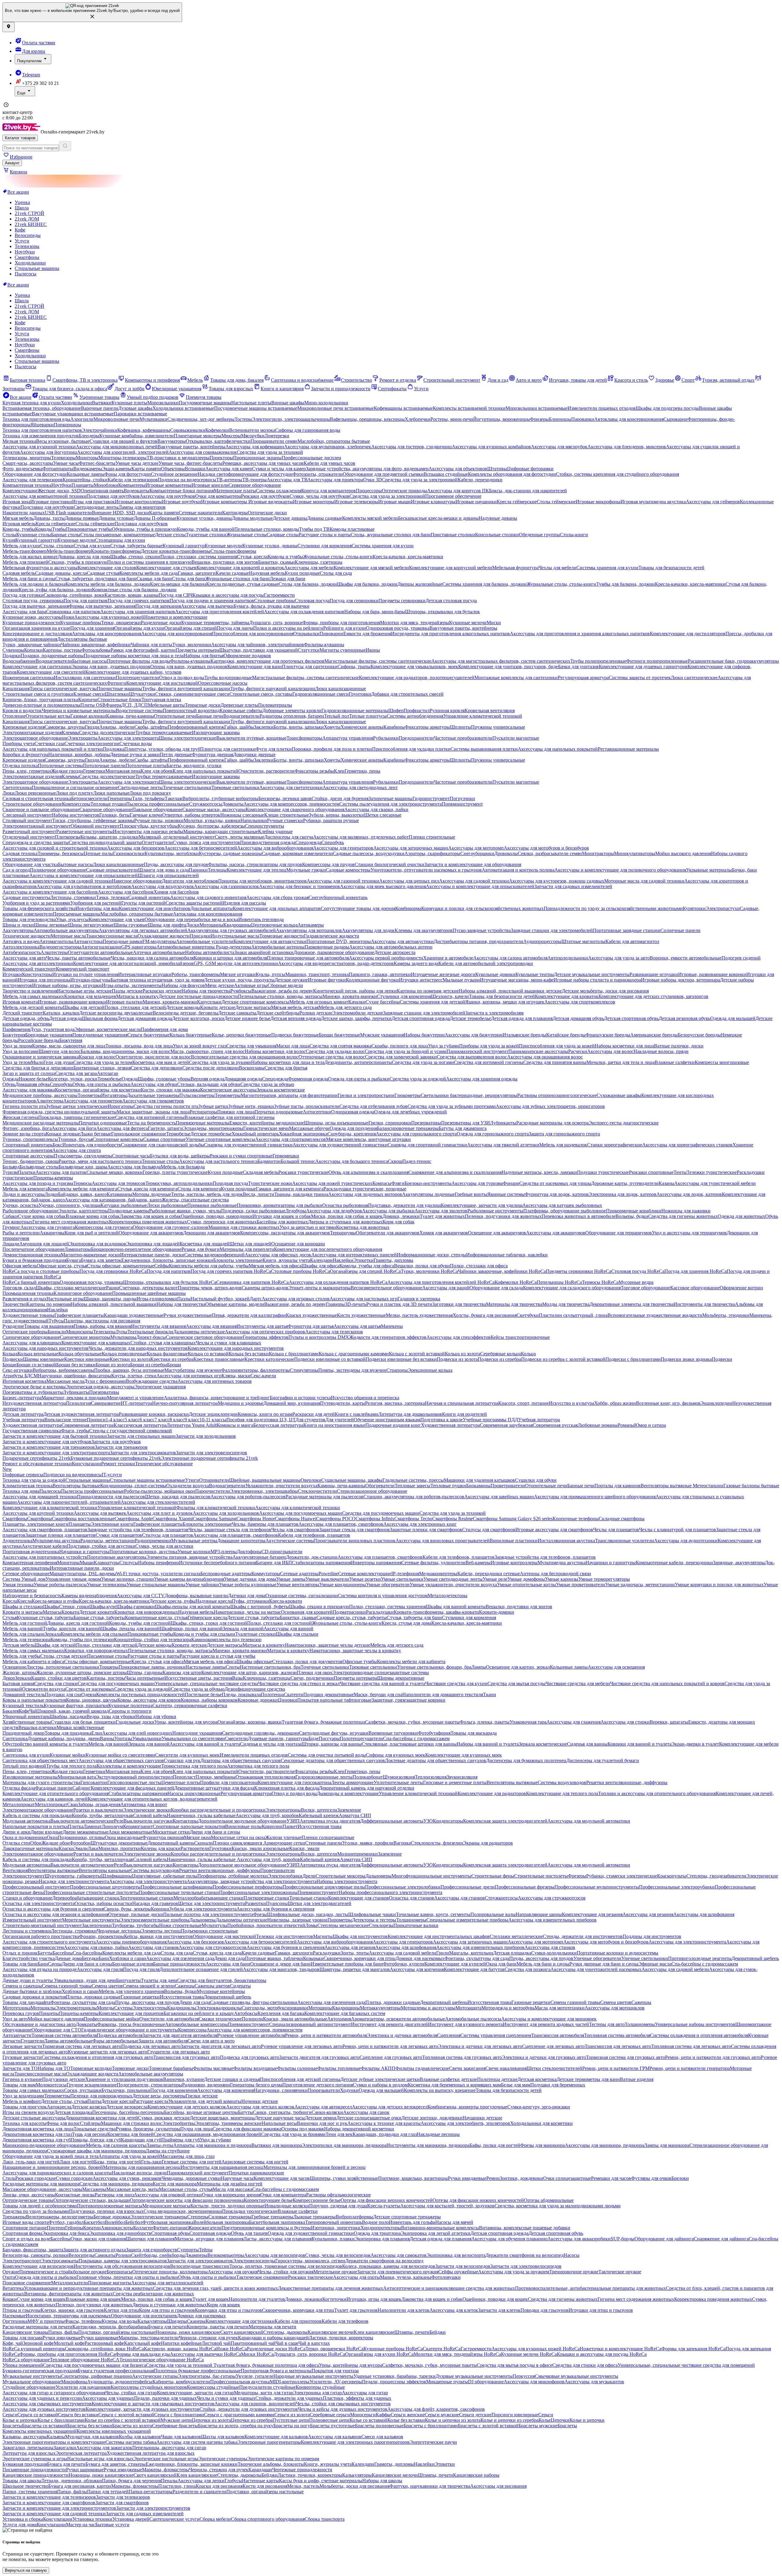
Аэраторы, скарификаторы (432, 853)
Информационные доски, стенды (431, 1255)
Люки (9, 793)
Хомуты (332, 727)
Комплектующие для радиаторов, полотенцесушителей (417, 678)
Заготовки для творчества (459, 1304)
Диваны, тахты (49, 518)
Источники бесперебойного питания (217, 1563)
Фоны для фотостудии (128, 474)
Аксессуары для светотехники (291, 787)
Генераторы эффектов (266, 1337)
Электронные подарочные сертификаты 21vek (209, 1458)
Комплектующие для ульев (117, 919)
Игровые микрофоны (598, 502)
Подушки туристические (603, 1172)
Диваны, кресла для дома (84, 557)
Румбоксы (241, 991)
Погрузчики (462, 798)
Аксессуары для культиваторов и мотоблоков (84, 886)
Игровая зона (16, 502)
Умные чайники (202, 1585)
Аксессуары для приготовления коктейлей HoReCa (441, 1282)
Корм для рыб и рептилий (91, 1233)
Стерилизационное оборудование (372, 1491)
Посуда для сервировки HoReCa (113, 1271)
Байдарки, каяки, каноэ (82, 1194)
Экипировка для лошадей (153, 1244)
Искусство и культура (572, 1403)
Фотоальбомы (96, 650)
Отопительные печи (175, 716)
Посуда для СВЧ (175, 595)
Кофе (20, 230)
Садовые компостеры (348, 870)
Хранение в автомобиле (448, 958)
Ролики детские (316, 1013)
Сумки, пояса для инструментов (206, 842)
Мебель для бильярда (183, 1167)
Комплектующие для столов (107, 568)
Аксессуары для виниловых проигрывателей (443, 1541)
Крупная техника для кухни (32, 403)
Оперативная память (102, 491)
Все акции (18, 192)
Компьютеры (132, 485)
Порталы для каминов (618, 1486)
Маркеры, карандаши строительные (221, 831)
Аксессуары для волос (610, 1051)
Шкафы (51, 1607)
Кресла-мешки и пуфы (55, 1601)
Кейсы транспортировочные (520, 1337)
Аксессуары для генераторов (343, 848)
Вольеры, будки (632, 1216)
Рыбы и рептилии (21, 1233)
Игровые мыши (395, 502)
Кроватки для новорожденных (146, 1612)
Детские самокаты (237, 1013)
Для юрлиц (34, 51)
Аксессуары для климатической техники (298, 1508)
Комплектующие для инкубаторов (155, 908)
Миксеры (231, 436)
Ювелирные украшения (177, 389)
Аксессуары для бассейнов (126, 892)
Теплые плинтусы (368, 716)
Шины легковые (51, 925)
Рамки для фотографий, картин (143, 650)
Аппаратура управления (348, 738)
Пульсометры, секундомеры (83, 1156)
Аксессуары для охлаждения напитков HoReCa (338, 1282)
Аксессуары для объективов (458, 469)
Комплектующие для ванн (255, 667)
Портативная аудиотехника (31, 1552)
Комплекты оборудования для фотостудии (512, 474)
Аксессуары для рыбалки (388, 1211)
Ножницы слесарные (242, 815)
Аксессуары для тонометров (93, 1101)
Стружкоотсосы (206, 804)
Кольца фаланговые (167, 1354)
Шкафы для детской (84, 1007)
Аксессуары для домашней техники (40, 1497)
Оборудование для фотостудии (35, 474)
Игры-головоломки (157, 1299)
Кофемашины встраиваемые (403, 408)
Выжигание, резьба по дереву (282, 991)
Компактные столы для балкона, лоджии (134, 590)
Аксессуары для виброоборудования (275, 848)
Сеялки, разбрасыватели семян (550, 853)
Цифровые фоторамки (530, 469)
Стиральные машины (37, 268)
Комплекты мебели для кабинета (411, 1661)
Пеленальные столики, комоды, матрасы (280, 996)
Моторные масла (68, 936)
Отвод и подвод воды (182, 678)
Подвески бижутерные (295, 1035)
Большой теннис (298, 1161)
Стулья (10, 1618)
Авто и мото (529, 380)
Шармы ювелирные (44, 1359)
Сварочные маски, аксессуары (214, 809)
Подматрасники (349, 1612)
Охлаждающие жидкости (164, 936)
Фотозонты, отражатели (318, 474)
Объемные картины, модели (235, 1304)
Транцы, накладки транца (301, 1194)
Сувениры (13, 650)
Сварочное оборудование (106, 809)
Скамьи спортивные (164, 1139)
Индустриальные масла (235, 936)
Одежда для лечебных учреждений (411, 1112)
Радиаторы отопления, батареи (292, 716)
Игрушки (12, 974)
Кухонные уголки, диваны (204, 518)
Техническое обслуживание (98, 1466)
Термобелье (110, 1079)
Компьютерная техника (27, 485)
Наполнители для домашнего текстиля (443, 1694)
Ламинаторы (78, 1249)
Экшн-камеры (117, 469)
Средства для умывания (251, 1046)
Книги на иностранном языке (334, 1425)
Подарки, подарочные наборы (52, 656)
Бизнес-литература (22, 1398)
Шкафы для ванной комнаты (456, 1607)
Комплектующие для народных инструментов (236, 1348)
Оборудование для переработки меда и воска (191, 919)
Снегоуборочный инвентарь (338, 897)
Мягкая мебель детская (295, 1007)
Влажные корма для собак (93, 1216)
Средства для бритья (286, 1068)
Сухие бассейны (383, 1002)
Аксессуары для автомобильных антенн (391, 947)
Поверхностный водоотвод (191, 710)
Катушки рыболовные (124, 1205)
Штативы (497, 469)
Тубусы (56, 1321)
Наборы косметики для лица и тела (288, 1062)
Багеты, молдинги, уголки (194, 765)
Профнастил (417, 710)
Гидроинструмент (431, 798)
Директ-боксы (151, 1337)
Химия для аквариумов (444, 1233)
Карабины (394, 727)
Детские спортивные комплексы (255, 1002)
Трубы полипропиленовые (598, 661)
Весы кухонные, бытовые (63, 441)
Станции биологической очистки (389, 864)
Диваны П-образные (155, 518)
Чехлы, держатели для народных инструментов (138, 1348)
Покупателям (29, 61)
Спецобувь (333, 842)
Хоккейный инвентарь (255, 1134)
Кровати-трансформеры (116, 551)
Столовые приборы (274, 601)
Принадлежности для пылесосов (111, 1497)
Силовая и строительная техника (37, 798)
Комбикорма (408, 908)
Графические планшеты (79, 1315)
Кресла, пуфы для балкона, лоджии (55, 590)
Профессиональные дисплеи (311, 458)
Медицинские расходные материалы (41, 1123)
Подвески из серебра (499, 1359)
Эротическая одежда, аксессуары (100, 1387)
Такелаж (174, 798)
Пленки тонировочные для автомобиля (308, 958)
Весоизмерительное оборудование (386, 1288)
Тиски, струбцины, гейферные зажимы (93, 820)
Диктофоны (249, 1552)
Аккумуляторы (18, 930)
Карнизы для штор (182, 1672)
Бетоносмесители (89, 798)
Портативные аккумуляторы (117, 1557)
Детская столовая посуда (451, 601)
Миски (494, 623)
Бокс (57, 1145)
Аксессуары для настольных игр (364, 1299)
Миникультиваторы (635, 853)
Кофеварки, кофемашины (144, 430)
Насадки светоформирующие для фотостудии (245, 474)
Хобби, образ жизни (615, 1403)
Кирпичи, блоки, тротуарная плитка (40, 700)
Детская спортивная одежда (421, 1018)
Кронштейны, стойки (85, 480)
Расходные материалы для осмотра (552, 1123)
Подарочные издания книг (393, 1425)
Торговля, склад (19, 1288)
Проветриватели (508, 1486)
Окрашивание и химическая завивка (41, 1057)
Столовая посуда (312, 601)
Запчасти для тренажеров (121, 1447)
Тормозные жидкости (282, 936)
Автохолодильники (568, 958)
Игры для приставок (93, 502)
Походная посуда (230, 1183)
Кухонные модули (76, 540)
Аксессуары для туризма (477, 1183)
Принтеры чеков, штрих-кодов (210, 1288)
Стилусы (129, 1563)
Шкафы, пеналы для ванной (130, 1629)
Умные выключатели (327, 1579)
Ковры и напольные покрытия (34, 1700)
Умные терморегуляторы (604, 1579)
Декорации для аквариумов (212, 1233)
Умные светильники (402, 1579)
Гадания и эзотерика (419, 1299)
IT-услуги (112, 1475)
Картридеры (235, 513)
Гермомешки (286, 1156)
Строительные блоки (119, 700)
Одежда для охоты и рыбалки (359, 1079)
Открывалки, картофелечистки (218, 441)
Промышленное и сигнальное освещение (75, 787)
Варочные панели (100, 408)
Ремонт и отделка (398, 380)
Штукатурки (142, 694)
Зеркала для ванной (243, 1629)
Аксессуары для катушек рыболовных (562, 1205)
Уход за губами (444, 1046)
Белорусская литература (278, 1425)
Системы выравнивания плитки (484, 749)
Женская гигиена (20, 1117)
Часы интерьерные (145, 1678)
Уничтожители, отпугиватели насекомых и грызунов (426, 870)
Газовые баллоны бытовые (751, 1486)
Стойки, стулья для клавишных (163, 1343)
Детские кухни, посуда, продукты (239, 980)
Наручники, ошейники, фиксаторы (75, 1376)
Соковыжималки (188, 430)
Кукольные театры (535, 974)
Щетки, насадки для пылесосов (178, 1497)
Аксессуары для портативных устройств (45, 1557)
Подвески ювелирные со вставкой (330, 1359)
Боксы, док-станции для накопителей (528, 491)
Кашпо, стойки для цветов (59, 1678)
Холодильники (30, 263)
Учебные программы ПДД (490, 1420)
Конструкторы (37, 974)
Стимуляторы (304, 1370)
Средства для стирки (56, 1683)
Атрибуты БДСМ (20, 1376)
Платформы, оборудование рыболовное (565, 1211)
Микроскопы (80, 1332)
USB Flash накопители (68, 513)
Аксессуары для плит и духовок (159, 1513)
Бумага (74, 1260)
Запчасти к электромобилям (494, 1013)
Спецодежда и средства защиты (36, 842)
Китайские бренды (566, 1035)
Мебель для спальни (24, 1634)
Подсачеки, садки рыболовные (253, 1211)
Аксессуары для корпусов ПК (458, 491)
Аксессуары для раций (446, 1288)
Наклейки (343, 1260)
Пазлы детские (127, 991)
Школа (22, 208)
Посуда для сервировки (354, 601)
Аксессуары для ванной (289, 1629)
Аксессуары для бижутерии (474, 1035)
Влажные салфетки (675, 1062)
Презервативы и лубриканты (33, 1392)
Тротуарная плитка (161, 700)
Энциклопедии (716, 1403)
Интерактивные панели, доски (152, 1255)
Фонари (511, 1183)
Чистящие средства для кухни (456, 1683)
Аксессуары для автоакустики (402, 941)
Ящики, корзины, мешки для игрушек (505, 1002)
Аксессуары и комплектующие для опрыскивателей (84, 875)
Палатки (27, 1172)
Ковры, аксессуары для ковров (149, 1700)
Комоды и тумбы (285, 557)
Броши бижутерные (340, 1035)
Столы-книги (574, 535)
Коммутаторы (266, 1574)
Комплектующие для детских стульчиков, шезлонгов (653, 996)
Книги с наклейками (356, 1414)
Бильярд (11, 1167)
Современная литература (88, 1425)
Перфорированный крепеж (196, 727)
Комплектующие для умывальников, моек (414, 667)
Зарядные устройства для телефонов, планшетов (138, 1530)
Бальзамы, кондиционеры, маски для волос (126, 1051)
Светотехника (17, 787)
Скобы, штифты (151, 727)
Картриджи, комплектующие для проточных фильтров (267, 661)
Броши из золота (113, 1365)
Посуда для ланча (235, 628)
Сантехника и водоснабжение (302, 380)
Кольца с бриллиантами (294, 1354)
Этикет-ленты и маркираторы (320, 1288)
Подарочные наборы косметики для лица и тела (134, 656)
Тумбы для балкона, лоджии (626, 584)
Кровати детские (218, 1007)
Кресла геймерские (517, 502)
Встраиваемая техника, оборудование (42, 408)
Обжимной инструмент (95, 826)
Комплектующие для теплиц (256, 870)
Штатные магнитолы (583, 941)
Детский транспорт (23, 1013)
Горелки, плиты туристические (175, 1172)
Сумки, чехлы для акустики (164, 1546)
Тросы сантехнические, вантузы (63, 689)
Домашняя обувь (33, 1084)
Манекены (392, 1326)
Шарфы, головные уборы (164, 1079)
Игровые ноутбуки (181, 502)
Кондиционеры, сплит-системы (133, 1486)
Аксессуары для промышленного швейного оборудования (595, 1497)
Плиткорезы (68, 837)
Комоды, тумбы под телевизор (82, 1640)
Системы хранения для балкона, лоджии (484, 584)
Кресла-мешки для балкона (178, 584)
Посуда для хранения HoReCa (696, 1271)
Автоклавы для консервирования (629, 419)
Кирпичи (88, 700)
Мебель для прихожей (25, 562)
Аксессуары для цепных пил (409, 881)
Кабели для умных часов (329, 463)
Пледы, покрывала (241, 1694)
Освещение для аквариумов (497, 1233)
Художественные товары (28, 1315)
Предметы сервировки (402, 601)
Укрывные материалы (709, 870)
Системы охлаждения (279, 491)
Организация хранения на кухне (36, 628)
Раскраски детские (162, 991)
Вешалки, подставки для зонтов (225, 562)
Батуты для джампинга (463, 1128)
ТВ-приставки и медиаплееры (178, 458)
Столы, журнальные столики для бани (391, 535)
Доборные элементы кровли (292, 710)
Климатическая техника (27, 1486)
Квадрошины (237, 925)
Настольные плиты (251, 403)
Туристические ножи (270, 1183)
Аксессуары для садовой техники (474, 881)
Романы (626, 1425)
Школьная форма (100, 1018)
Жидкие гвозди (67, 771)
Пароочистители (213, 1491)
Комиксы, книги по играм (265, 1414)
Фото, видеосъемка (22, 469)
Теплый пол (337, 716)
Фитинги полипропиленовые (657, 661)
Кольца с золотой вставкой (417, 1354)
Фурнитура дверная (212, 754)
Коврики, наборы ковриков (209, 1700)
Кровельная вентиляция (490, 710)
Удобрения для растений (96, 903)
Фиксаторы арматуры (427, 727)
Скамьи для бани (154, 579)
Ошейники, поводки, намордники (217, 1216)
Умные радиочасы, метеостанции (640, 1585)
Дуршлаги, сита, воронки (276, 623)
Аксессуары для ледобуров (334, 1211)
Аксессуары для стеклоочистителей (158, 1502)
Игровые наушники (476, 502)
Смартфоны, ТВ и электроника (85, 380)
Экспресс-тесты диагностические (624, 1123)
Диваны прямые (82, 518)
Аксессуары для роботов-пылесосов (248, 1497)
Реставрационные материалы (628, 749)
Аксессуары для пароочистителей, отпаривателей (69, 1502)
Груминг (11, 1227)
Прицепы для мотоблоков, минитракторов (262, 881)
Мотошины (211, 925)
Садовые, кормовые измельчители (297, 853)
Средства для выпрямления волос (472, 1057)
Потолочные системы (60, 765)
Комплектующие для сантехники (37, 667)
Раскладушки (380, 1612)
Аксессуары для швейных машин (499, 1497)
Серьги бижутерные (148, 1035)
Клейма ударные (275, 831)
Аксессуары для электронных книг (420, 1524)
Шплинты (460, 727)
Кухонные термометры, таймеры (215, 623)
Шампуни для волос (60, 1051)
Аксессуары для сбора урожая (277, 897)
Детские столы (170, 535)
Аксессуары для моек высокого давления (383, 886)
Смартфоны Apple (133, 1519)
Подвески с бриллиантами (633, 1359)
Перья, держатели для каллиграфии (249, 1315)
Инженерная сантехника (28, 678)
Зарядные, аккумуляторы (739, 1563)
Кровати (70, 1612)
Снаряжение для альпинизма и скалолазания (455, 1172)
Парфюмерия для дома (164, 1029)
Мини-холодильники (326, 403)
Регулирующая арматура (583, 678)
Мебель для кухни (21, 546)
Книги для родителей (464, 1414)
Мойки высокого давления (683, 853)
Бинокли (57, 1332)
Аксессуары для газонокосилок (227, 886)
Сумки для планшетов (119, 1535)
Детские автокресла (395, 952)
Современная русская (555, 1425)
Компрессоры (76, 804)
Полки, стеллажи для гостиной (280, 1623)
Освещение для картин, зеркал (518, 1667)
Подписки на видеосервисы (187, 480)
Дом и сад (498, 380)
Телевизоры (27, 246)
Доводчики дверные (254, 754)
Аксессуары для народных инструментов (46, 1348)
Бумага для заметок (101, 1260)
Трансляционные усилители (625, 1541)
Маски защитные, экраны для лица (153, 1112)
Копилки (33, 650)
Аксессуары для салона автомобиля (510, 958)
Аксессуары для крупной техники (38, 1513)
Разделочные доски (161, 623)
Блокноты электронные (238, 1260)
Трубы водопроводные (228, 678)
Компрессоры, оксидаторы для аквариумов (285, 1233)
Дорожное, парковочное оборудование (334, 952)
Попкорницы (68, 425)
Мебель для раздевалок (563, 1145)
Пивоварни (331, 634)
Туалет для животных (442, 1216)
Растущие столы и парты (325, 535)
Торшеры (109, 1667)
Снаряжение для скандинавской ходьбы (163, 1145)
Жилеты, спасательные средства (195, 1200)
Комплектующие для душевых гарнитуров (643, 667)
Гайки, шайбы (239, 727)
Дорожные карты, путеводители (625, 1183)
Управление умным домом (73, 1579)
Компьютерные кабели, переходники (674, 1563)
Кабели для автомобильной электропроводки (486, 963)
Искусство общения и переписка (365, 1398)
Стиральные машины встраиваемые (148, 1480)
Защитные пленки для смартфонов (426, 1530)
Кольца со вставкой (208, 1354)
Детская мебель (18, 1645)
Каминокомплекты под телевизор (226, 1640)
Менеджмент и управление (135, 1398)
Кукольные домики (495, 974)
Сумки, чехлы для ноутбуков (320, 496)
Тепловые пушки (108, 804)
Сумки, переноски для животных (222, 1222)
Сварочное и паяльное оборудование (41, 809)
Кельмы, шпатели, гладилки (110, 837)
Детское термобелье (470, 1018)
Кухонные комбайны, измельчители (137, 436)
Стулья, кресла (252, 557)
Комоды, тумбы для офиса (367, 1266)
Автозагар (108, 1073)
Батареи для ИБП (274, 1563)
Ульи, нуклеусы (72, 919)
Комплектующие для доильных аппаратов (277, 908)
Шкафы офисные (254, 1661)
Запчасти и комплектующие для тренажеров (49, 1447)
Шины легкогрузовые (91, 925)
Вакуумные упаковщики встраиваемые (73, 414)
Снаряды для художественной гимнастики (248, 1145)
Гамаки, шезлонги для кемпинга (290, 1189)
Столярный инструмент (27, 820)
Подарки (12, 656)
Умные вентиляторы (298, 1585)
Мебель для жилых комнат (30, 557)
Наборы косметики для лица (624, 1046)
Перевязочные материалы (203, 1123)
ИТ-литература (136, 1403)
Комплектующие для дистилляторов (688, 634)
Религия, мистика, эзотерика (395, 1403)
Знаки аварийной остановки (264, 952)
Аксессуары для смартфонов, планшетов (45, 1530)
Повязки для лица (236, 1112)
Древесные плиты (239, 705)
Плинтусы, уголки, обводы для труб (162, 749)
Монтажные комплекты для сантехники (516, 678)
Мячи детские (219, 985)
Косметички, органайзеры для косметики (98, 1090)
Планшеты (83, 485)
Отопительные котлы (48, 716)
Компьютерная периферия (30, 1563)
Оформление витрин (741, 1288)
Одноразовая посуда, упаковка (398, 628)
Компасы (382, 1183)
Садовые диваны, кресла (61, 573)
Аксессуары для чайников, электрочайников (258, 645)
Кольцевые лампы (86, 474)
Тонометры (89, 1095)
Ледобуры (296, 1211)
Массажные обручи (309, 1128)
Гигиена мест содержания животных (71, 1222)
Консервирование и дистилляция (37, 634)
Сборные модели (285, 985)
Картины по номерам (49, 1304)
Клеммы (70, 732)
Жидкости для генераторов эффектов (388, 1337)
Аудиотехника (17, 1541)
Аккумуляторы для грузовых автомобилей (232, 930)
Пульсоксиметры (197, 1095)
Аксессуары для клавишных (32, 1343)
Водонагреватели (54, 661)
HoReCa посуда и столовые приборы (41, 1271)
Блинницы (560, 419)
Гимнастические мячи (266, 1128)
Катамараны (119, 1194)
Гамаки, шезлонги (197, 573)
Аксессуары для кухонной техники (39, 447)
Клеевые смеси (89, 694)
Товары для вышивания (49, 1326)
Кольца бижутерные (191, 1035)
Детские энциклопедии (213, 1414)
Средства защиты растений (194, 903)
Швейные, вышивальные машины (265, 1480)
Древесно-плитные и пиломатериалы (41, 705)
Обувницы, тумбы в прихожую (144, 529)
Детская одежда (66, 1018)
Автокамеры (311, 925)
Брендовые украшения (49, 1035)
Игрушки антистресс (421, 980)
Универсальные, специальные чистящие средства (206, 1683)
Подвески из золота (457, 1359)
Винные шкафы (288, 403)
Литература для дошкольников (410, 1414)
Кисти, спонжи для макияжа (170, 1090)
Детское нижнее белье (247, 1018)
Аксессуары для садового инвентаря (208, 897)
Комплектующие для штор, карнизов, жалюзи (249, 1672)
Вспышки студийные (446, 474)
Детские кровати (97, 1612)
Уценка (22, 202)
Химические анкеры (362, 727)
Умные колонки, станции (128, 1579)
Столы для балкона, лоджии (308, 584)
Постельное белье (203, 1694)
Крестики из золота (130, 1359)
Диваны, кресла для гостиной (78, 1623)
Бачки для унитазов (578, 667)
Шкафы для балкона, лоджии (367, 584)
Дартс (256, 1299)
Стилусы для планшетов (168, 1535)
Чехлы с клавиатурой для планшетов (678, 1530)
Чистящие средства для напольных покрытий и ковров (667, 1683)
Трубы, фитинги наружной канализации (273, 689)
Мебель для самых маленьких (33, 996)
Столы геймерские (556, 502)
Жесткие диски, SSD (59, 491)
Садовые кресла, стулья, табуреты (352, 1618)
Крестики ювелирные (87, 1359)
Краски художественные (311, 1315)
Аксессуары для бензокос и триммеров (300, 886)
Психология (79, 1403)
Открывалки (306, 634)
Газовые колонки (88, 716)
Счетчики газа (49, 743)
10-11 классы (213, 1420)
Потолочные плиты (146, 765)
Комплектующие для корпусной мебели (451, 568)
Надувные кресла (214, 1601)
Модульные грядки (306, 870)
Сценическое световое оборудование (204, 1337)
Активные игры (251, 985)
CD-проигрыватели (282, 1552)
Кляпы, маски (236, 1376)
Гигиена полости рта (24, 1106)
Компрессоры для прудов (328, 864)
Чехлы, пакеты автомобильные (79, 958)
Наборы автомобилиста (210, 952)
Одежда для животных (742, 1216)
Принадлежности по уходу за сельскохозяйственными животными (613, 908)
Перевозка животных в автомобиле (579, 1216)
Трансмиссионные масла (112, 936)
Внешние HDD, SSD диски (121, 513)
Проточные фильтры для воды (139, 661)
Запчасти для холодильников (206, 1436)
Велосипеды (28, 235)
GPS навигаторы (139, 947)
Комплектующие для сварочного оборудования (295, 809)
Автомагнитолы (56, 941)
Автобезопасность (22, 952)
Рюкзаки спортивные (651, 1172)
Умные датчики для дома (250, 1579)
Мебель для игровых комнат (319, 1002)
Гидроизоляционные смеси (321, 694)
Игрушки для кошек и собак (282, 1216)
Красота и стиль (631, 380)
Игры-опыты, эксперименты (132, 985)
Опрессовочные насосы (223, 683)
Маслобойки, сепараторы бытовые (334, 441)
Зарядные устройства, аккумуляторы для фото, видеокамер (367, 469)
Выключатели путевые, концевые (251, 738)
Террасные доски (203, 705)
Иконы (373, 650)
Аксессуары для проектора (335, 480)
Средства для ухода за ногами (423, 1062)
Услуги (22, 241)
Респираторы (203, 1112)
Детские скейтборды (278, 1013)
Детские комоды (183, 1007)
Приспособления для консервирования (253, 634)
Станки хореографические (615, 1145)
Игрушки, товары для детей (578, 380)
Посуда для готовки (23, 595)
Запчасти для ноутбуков (116, 1442)
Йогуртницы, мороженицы (502, 419)
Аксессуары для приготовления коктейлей (219, 612)
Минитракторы (598, 853)
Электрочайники (100, 430)
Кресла (10, 1601)
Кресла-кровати (286, 1601)
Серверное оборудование (255, 485)
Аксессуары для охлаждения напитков (304, 612)
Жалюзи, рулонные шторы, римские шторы (81, 1672)
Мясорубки (253, 436)
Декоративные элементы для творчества (632, 1304)
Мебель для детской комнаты (33, 1007)
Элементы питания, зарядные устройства (189, 1557)
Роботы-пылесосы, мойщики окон (160, 1491)
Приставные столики (453, 535)
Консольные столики (497, 535)
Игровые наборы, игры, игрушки (67, 985)
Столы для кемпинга (199, 1189)
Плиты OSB (93, 705)
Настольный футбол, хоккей (220, 1299)
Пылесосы (26, 274)
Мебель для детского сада (345, 1007)
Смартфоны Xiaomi (173, 1519)
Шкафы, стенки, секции (135, 557)
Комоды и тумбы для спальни (204, 1634)
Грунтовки (360, 694)
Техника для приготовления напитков (42, 430)
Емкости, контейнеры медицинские (267, 1123)
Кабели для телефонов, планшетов (314, 1535)
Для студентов (310, 1420)
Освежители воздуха (44, 1689)
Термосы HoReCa (600, 1282)
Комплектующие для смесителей (51, 672)
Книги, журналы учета (286, 1260)
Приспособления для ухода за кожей (557, 1046)
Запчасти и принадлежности (341, 389)
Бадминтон (269, 1161)
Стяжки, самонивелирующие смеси (192, 694)
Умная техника (18, 1585)
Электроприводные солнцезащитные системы (381, 1672)
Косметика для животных (363, 1227)
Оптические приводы (404, 491)
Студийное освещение (174, 474)
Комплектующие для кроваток (567, 996)
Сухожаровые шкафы (619, 1095)
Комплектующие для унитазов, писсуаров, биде (508, 667)
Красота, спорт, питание (524, 1403)
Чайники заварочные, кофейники (96, 645)
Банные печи (210, 716)
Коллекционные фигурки (372, 980)
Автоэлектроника (21, 947)
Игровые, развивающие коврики (712, 974)
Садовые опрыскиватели (112, 870)
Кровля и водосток (22, 710)
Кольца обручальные (80, 1354)
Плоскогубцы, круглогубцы (149, 826)
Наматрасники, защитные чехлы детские (328, 1645)
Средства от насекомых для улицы (555, 1183)
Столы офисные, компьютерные (121, 1266)
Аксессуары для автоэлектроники (38, 963)
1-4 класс (115, 1420)
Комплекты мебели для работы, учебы (209, 1266)
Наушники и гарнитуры (84, 1552)
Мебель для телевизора (26, 1640)
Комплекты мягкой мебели (370, 518)
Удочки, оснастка (20, 1205)
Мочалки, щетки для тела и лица (621, 1062)
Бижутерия (14, 1035)
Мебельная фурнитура (515, 568)
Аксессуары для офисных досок (278, 1255)
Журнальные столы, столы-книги (338, 557)
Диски (193, 925)
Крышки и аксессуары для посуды (228, 595)
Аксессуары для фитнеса (122, 1128)
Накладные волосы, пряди (661, 1051)
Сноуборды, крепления (352, 1134)
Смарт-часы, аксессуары (28, 463)
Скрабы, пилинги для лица (400, 1046)
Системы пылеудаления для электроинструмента (391, 804)
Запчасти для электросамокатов (143, 1453)
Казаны (666, 1183)
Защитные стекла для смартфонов (354, 1530)
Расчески (578, 1051)
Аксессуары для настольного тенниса (218, 1161)
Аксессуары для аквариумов (556, 1233)
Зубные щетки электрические (77, 1106)
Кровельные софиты (241, 710)
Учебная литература (23, 1420)
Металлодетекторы (448, 1596)
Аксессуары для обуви (154, 1084)
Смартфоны (27, 257)
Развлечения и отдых (24, 1299)
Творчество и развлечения (30, 991)
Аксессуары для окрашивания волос (545, 1057)
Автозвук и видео (21, 941)
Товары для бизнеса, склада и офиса (70, 389)
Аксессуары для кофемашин (255, 447)
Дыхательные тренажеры (153, 1095)
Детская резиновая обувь (684, 1018)
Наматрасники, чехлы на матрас (247, 1612)
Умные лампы (291, 1579)
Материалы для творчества (514, 1304)
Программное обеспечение (453, 496)
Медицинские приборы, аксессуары (40, 1095)
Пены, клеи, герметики (27, 771)
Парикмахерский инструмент (477, 1051)
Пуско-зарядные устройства (482, 930)
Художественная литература (32, 1425)
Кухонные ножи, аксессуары (32, 617)
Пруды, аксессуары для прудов (176, 864)
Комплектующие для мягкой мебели (371, 568)
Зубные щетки (213, 1106)
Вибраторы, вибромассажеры (63, 1370)
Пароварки (583, 419)
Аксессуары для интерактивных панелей (354, 1255)
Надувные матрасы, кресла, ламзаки (539, 1172)
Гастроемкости (279, 595)
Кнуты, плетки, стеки (134, 1376)
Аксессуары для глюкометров (153, 1101)
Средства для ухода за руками (220, 1062)
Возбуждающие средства (152, 1381)
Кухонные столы (34, 535)
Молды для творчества (566, 1304)
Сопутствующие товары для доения (358, 908)
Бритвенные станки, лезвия (102, 1068)
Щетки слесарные (383, 815)
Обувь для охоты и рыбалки (101, 1084)
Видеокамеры (88, 469)
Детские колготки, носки (198, 1018)
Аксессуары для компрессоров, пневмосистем (291, 804)
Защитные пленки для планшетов (60, 1535)
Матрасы (52, 1612)
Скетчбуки (528, 1315)
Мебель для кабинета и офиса (33, 1661)
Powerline (328, 1574)
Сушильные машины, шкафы (352, 1480)
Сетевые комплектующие (365, 1574)
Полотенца (272, 1694)
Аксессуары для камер (229, 469)
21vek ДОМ (27, 219)
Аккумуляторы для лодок (368, 930)
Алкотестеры (54, 952)
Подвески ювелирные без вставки (401, 1359)
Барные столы (66, 535)
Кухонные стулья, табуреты (45, 1618)
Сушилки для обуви (536, 1480)
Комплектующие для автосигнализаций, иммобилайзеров (133, 963)
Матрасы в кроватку (137, 996)
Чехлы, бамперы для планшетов (265, 1524)
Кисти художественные (361, 1315)
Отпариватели (214, 1480)
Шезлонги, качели (450, 996)
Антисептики (317, 1112)
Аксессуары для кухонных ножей (109, 617)
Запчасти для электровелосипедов (212, 1453)
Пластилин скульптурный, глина (573, 1315)
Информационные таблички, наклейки (507, 1255)
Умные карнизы (562, 1579)
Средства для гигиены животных (683, 1216)
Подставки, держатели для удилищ (404, 1205)
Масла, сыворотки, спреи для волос (208, 1051)
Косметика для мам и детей (161, 1062)
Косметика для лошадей (205, 1244)
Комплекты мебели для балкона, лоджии (108, 584)
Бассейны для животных (282, 1222)
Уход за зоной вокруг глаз (200, 1046)
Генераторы (120, 798)
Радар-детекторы (234, 947)
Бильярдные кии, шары (83, 1167)
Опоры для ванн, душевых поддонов (189, 667)
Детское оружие (291, 980)
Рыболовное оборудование (30, 1211)
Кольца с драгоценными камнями (354, 1354)
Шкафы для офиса (320, 1266)
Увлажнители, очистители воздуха (281, 1486)
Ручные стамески (285, 820)
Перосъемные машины (77, 914)
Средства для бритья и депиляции (38, 1068)
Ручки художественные (188, 1315)
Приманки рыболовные (212, 1205)
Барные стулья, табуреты (99, 1618)
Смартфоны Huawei (296, 1519)
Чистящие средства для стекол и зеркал (299, 1683)
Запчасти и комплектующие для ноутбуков (47, 1442)
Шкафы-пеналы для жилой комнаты (193, 1607)
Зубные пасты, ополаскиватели (307, 1106)
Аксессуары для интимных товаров (215, 1381)
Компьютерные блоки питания (182, 491)
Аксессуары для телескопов (334, 1332)
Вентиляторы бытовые (76, 1486)
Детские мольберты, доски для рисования (605, 991)
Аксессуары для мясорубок (559, 447)
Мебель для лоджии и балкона (34, 584)
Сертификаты (392, 389)
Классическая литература (140, 1425)
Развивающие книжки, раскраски (154, 1414)
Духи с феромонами (105, 1381)
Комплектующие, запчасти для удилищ (482, 1205)
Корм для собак (398, 1222)
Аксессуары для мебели (309, 568)
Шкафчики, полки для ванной (191, 1629)
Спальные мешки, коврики (115, 1172)
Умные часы (66, 463)
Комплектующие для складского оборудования (572, 1288)
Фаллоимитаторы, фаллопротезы (256, 1370)
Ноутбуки (25, 252)
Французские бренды (608, 1035)
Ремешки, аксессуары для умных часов (263, 463)
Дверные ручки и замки (135, 754)
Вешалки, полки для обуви (422, 1266)
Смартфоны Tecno (413, 1519)
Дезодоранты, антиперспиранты (358, 1062)
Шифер (396, 710)
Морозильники (163, 403)
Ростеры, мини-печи (452, 419)
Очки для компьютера (218, 496)
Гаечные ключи (146, 815)
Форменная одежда (308, 1079)
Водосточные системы (139, 710)
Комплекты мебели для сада (149, 573)
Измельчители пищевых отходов (602, 408)
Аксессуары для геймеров (713, 502)
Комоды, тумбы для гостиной (140, 1623)
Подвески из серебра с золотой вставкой (563, 1359)
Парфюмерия (16, 1029)
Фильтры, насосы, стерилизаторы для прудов (255, 864)
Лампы (479, 1667)
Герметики (94, 771)
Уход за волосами (20, 1051)
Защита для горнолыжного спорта (564, 1134)
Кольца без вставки (249, 1354)
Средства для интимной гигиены (489, 1062)
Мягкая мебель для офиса (275, 1266)
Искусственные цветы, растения (198, 1678)
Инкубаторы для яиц (97, 908)
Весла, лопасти (259, 1194)
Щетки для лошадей (250, 1244)
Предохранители (416, 738)
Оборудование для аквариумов (151, 1233)
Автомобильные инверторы (186, 947)
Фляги (398, 1183)
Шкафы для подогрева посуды (667, 408)
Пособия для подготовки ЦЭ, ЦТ (261, 1420)
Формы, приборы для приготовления (341, 623)
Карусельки (209, 1002)
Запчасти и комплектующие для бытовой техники (55, 1436)
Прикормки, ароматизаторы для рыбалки (280, 1205)
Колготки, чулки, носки (73, 1079)
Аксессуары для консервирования (177, 634)
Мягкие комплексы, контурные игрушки (368, 1139)
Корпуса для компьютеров (329, 491)
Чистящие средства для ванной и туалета (382, 1683)
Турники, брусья (75, 1139)
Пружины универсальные (498, 727)
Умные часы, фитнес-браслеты (190, 463)
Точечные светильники (187, 787)
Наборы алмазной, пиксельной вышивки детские (510, 991)
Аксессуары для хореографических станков (687, 1145)
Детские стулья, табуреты (253, 1618)
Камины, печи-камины (130, 716)
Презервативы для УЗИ (466, 1123)
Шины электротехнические (188, 738)
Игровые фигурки (327, 980)
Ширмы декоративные (401, 1678)
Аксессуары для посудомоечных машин (301, 1513)
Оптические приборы (25, 1332)
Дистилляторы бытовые (82, 639)
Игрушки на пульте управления (85, 974)
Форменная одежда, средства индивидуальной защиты (60, 1112)
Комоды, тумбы (19, 529)
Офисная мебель (20, 1266)
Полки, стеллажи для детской (135, 1007)
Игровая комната (20, 1002)
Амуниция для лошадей (44, 1244)
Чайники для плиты (152, 645)
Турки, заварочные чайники (32, 645)
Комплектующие (20, 491)
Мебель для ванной (23, 1629)
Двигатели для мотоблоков (190, 881)
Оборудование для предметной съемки (383, 474)
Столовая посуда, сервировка (33, 601)
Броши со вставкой (36, 1365)
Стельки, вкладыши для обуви (209, 1084)
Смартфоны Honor (256, 1519)
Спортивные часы (131, 1156)
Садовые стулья (103, 573)
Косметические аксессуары (228, 1090)
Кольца (10, 1354)
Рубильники (386, 738)
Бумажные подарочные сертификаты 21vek (116, 1458)
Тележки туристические (712, 1172)
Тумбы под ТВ (314, 529)
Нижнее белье (33, 1079)
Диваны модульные (252, 518)
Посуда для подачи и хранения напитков (212, 601)
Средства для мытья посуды (517, 1683)
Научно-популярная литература (185, 1403)
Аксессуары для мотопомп (476, 848)
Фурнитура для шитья (311, 1326)
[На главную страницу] (22, 132)
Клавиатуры (107, 1563)
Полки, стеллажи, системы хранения (199, 557)
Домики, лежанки (401, 1216)
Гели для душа (58, 1062)
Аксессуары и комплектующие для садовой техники (57, 881)
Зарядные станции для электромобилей (552, 930)
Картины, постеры (62, 650)
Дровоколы (506, 853)
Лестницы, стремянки (73, 897)
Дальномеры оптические (199, 1332)
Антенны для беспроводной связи (555, 1574)
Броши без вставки (76, 1365)
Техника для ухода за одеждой (34, 1480)
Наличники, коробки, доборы (79, 754)
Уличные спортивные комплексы (220, 1139)
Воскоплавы (252, 1068)
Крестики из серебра (172, 1359)
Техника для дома (21, 1491)
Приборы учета (18, 743)
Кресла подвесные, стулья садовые (242, 584)
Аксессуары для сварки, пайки (376, 809)
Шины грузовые (131, 925)
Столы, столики (57, 546)
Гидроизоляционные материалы (355, 710)
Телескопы (104, 1332)
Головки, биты (115, 815)
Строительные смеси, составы (261, 694)
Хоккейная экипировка (303, 1134)
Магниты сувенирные (343, 650)
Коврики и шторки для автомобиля (230, 958)
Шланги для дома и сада (163, 870)
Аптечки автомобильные (159, 952)
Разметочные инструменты (84, 831)
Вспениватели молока (252, 430)
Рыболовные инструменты (495, 1211)
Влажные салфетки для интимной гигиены (230, 1117)
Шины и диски (18, 925)
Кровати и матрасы (23, 1612)
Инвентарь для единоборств (92, 1145)
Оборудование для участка (30, 864)
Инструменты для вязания (158, 1326)
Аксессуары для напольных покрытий (558, 749)
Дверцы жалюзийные (420, 584)
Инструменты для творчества (704, 1304)
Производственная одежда (268, 842)
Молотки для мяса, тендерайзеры (415, 623)
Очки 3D (373, 480)
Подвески (13, 1359)
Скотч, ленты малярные (239, 837)
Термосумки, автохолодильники (179, 1183)
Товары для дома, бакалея (237, 380)
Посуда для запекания (158, 606)
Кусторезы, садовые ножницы (230, 853)
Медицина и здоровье (241, 1403)
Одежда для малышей (733, 1018)
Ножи (68, 617)
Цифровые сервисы (23, 1475)
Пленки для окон (315, 1672)
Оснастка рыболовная (345, 1205)
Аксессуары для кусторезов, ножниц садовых (557, 881)
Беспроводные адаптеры (226, 1574)
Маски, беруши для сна (378, 1694)
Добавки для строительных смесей (407, 694)
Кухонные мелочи (468, 623)
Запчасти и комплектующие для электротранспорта (56, 1453)
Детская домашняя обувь (578, 1018)
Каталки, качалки (61, 1013)
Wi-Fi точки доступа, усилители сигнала (158, 1574)
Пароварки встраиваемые (140, 414)
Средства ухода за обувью (267, 1084)
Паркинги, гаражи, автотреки (380, 974)
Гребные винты (471, 1194)
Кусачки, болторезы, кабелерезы (211, 826)
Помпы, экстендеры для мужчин (352, 1370)
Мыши (87, 1563)
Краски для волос (97, 1057)
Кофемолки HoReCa (516, 1282)
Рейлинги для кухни (345, 628)
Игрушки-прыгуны (90, 980)
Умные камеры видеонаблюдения (189, 1579)
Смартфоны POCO (336, 1519)
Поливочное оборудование (58, 870)
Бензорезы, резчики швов (285, 798)
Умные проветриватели (581, 1585)
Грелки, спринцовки (390, 1123)
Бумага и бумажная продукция (34, 1260)
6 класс (147, 1420)
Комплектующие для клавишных (96, 1343)
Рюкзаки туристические (303, 1172)
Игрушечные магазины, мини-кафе (517, 980)
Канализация (16, 689)
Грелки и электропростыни (366, 1095)
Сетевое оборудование (26, 1574)
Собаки (10, 1216)
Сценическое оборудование (31, 1337)
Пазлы (184, 1299)
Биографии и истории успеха (300, 1398)
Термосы (82, 1183)
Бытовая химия (18, 1683)
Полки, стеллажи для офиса (479, 1266)
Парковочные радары (327, 947)
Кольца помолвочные (124, 1354)
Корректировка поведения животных (148, 1222)
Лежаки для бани (288, 579)
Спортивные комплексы (118, 1139)
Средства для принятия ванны (555, 1062)
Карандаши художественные (134, 1315)
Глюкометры (407, 1095)
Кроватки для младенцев (90, 996)
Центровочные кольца (274, 925)
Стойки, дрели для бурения (340, 798)
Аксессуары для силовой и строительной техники (55, 848)
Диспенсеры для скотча (289, 837)
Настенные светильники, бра (270, 1667)
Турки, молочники (192, 645)
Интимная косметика (24, 1381)
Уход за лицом (17, 1046)
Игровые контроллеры (138, 502)
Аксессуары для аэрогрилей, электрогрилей (123, 452)
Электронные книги (112, 1524)
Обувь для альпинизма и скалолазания (368, 1172)
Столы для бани (189, 579)
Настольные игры (65, 1299)
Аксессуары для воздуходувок (163, 886)
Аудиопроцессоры (542, 941)
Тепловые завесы (413, 1486)
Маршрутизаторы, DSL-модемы (83, 1574)
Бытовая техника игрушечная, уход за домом (157, 980)
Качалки (357, 1002)
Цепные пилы (98, 853)
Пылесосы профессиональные (158, 804)
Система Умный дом (24, 1579)
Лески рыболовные (167, 1205)
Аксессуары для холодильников (226, 1513)
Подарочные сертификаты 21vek (37, 1458)
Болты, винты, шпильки (299, 727)
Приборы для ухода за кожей (489, 1046)
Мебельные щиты (166, 705)
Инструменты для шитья (262, 1326)
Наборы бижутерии (424, 1035)
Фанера (113, 705)
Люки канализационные (340, 689)
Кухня (9, 540)
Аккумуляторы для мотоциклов (309, 930)
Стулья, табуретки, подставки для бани (96, 579)
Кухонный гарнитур (36, 540)
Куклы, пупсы (270, 974)
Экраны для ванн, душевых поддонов (111, 667)
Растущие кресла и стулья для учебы (217, 1656)
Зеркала (53, 1634)
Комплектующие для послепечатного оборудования (328, 1249)
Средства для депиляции (157, 1068)
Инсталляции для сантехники (85, 678)
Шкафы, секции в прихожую (319, 1607)
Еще (21, 93)
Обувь (9, 1084)
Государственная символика (32, 1431)
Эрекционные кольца (430, 1370)
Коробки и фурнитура (25, 754)
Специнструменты (265, 826)
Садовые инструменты (26, 897)
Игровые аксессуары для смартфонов (554, 1530)
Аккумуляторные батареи (259, 1557)
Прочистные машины (119, 689)
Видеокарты (137, 491)
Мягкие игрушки (238, 974)
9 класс (192, 1420)
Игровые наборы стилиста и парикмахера (597, 980)
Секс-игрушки (18, 1370)
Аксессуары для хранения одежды (482, 1079)
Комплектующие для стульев (166, 568)
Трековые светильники (235, 787)
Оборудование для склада (496, 1288)
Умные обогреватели (388, 1585)
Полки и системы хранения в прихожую (149, 562)
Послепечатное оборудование (33, 1249)
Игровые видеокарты (271, 502)
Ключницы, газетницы (319, 562)
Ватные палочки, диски (679, 1046)
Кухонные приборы (81, 623)
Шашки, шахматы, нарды (110, 1299)
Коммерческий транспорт (29, 969)
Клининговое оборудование (83, 1293)
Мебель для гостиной (25, 1623)
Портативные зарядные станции (627, 930)
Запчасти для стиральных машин (141, 1436)
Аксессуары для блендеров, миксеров (627, 447)
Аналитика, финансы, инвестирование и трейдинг (217, 1398)
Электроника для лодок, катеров (623, 1194)
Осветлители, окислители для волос (153, 1057)
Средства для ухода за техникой (270, 452)
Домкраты (233, 804)
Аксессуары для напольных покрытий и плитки (53, 749)
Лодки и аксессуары (24, 1194)
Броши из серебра (149, 1365)
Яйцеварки (42, 425)
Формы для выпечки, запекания (102, 606)
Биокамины (478, 1486)
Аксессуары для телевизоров (33, 480)
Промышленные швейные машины (149, 1293)
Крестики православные (219, 1359)
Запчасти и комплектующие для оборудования (473, 864)
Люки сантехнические (694, 678)
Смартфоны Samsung (215, 1519)
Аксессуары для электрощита (128, 738)
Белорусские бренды (699, 1035)
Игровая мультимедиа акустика (653, 502)
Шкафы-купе (103, 1607)
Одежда (11, 1079)
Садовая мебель (19, 573)
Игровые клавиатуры (433, 502)
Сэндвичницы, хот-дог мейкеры (201, 419)
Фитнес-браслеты (97, 463)
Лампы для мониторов (142, 507)
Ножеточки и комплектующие (176, 617)
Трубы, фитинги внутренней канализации (186, 689)
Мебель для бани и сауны (29, 579)
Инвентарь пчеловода (261, 919)
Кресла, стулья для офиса (157, 1661)
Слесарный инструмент (27, 815)
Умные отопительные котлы (526, 1585)
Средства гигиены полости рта (166, 1106)
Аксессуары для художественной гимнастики (340, 1145)
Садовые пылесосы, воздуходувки (369, 853)
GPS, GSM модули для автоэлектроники (236, 963)
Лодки (51, 1194)
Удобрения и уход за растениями (36, 903)
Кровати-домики (497, 1612)
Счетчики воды (136, 743)
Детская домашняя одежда (145, 1018)
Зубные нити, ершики (251, 1106)
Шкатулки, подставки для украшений (259, 650)
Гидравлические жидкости (332, 936)
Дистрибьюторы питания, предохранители (479, 941)
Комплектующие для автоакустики (270, 941)
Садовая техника (20, 853)
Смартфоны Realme (453, 1519)
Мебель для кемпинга (25, 1189)
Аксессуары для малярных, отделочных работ (361, 837)
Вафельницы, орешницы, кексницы (367, 419)
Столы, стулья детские (64, 1656)
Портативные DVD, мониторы (339, 941)
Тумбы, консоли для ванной (72, 1629)
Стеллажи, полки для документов (307, 1661)
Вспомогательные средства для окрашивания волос (245, 1057)
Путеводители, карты (343, 1403)
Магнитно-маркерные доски (90, 1255)
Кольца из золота (462, 1354)
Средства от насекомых (90, 1689)
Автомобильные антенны (278, 947)
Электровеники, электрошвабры (264, 1491)
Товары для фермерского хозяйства (39, 908)
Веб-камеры (478, 1563)
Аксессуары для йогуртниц (48, 452)
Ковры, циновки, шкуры (92, 1700)
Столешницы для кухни (120, 540)
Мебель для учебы (21, 1656)
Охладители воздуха (188, 1486)
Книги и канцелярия (282, 389)
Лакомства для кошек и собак (150, 1216)
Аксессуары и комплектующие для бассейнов (50, 892)
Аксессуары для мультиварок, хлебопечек (328, 447)
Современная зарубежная (506, 1425)
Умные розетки (365, 1579)
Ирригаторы (121, 1106)
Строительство (356, 380)
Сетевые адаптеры (299, 1574)
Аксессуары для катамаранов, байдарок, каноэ (113, 1200)
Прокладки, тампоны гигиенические (77, 1117)
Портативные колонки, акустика (143, 1552)
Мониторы (87, 458)
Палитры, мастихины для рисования (102, 1321)
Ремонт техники (118, 1464)
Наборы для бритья (204, 656)
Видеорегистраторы (60, 947)
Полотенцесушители (137, 678)
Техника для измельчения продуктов (41, 436)
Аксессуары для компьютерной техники (44, 496)
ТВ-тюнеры (254, 480)
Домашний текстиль (24, 1694)
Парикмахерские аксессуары (538, 1051)
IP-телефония (405, 1574)
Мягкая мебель (18, 518)
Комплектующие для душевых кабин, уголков (133, 672)
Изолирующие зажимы (216, 732)
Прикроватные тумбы (89, 529)
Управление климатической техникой (483, 716)
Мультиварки (153, 419)
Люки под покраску (150, 793)
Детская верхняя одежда (296, 1018)
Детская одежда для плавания (522, 1018)
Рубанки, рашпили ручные (331, 820)
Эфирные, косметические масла (108, 1029)
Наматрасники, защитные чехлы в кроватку (355, 1651)
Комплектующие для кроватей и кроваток (240, 568)
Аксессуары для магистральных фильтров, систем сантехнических (501, 661)
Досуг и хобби (130, 389)
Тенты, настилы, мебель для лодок (207, 1194)
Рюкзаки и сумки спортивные (241, 1156)
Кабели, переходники (480, 480)
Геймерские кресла (207, 1618)
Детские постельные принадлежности (198, 996)
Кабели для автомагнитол (632, 941)
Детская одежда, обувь (26, 1018)
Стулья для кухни (92, 546)
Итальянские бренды (524, 1035)
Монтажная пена (123, 771)
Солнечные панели (680, 930)
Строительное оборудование (32, 804)
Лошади (11, 1244)
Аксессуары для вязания (211, 1326)
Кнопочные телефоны (576, 1519)
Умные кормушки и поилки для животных (719, 1585)
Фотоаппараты (58, 469)
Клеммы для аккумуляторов (424, 930)
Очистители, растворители (266, 771)
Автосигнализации (101, 947)
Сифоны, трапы (354, 667)
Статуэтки (309, 650)
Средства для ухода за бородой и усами (406, 1051)
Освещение (14, 1667)
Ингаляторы (114, 1095)
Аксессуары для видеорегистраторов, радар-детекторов (336, 963)
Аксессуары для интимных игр (189, 1376)
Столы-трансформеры (233, 551)
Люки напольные (111, 793)
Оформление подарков (247, 656)
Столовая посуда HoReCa (638, 1271)
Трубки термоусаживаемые (164, 732)
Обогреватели (380, 1486)
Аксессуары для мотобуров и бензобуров (546, 848)
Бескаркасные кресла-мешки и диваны (438, 518)
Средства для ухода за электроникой (420, 480)
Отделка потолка (20, 765)
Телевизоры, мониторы (27, 458)
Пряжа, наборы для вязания (102, 1326)
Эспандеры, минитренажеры (213, 1128)
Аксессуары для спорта (77, 1150)
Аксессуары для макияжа (29, 1090)
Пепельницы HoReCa (559, 1282)
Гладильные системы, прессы (413, 1480)
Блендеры (89, 436)
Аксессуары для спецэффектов (459, 1337)
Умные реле (495, 1579)
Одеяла (89, 1694)
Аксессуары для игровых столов (296, 1299)
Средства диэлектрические (107, 732)
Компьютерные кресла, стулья (156, 1618)
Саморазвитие (106, 1403)
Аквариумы (52, 1233)
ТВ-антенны (229, 480)
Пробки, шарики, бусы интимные (129, 1370)
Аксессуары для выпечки (207, 606)
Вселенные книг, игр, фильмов (668, 1403)
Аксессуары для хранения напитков (138, 612)
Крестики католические (269, 1359)
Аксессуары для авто (24, 958)
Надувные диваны (498, 518)
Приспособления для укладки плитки (411, 749)
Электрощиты (83, 738)
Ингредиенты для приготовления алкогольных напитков (450, 634)
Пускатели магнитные (516, 738)
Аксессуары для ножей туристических (332, 1183)
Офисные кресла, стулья (62, 1266)
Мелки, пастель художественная (419, 1315)
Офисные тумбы (360, 1661)
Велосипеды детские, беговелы (185, 1013)
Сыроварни (676, 419)
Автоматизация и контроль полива (518, 870)
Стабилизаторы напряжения (322, 1563)
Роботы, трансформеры (196, 974)
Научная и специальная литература (462, 1403)
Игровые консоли (210, 485)
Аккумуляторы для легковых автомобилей (143, 930)
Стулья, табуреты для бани (414, 1618)
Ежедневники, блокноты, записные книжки (167, 1260)
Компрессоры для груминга (104, 1227)
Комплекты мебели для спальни (94, 1634)
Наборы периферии (159, 1563)
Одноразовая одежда (353, 1112)
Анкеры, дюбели (117, 727)
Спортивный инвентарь (27, 1145)
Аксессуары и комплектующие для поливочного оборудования (620, 870)
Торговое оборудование (645, 1288)
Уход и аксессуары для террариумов (689, 1233)
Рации (113, 1288)
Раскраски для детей (314, 1414)
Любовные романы (598, 1425)
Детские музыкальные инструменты (592, 974)
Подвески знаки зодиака (686, 1359)
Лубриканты (503, 1123)
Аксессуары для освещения (616, 1667)
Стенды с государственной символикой (131, 1431)
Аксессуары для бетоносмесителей (201, 848)
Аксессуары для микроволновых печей (117, 447)
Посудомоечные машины (205, 403)
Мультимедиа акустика (56, 1541)
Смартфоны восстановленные (83, 1519)
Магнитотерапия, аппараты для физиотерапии (289, 1095)
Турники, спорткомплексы (30, 1139)
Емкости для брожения (367, 634)
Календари (321, 1260)
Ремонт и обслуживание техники (37, 1464)
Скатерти (294, 1694)
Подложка (114, 749)
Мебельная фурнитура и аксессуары (40, 568)
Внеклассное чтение (66, 1420)
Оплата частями (39, 43)
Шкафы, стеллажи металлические (71, 1288)
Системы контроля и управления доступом (383, 1596)
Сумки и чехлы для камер (279, 469)
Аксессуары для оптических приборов (265, 1332)
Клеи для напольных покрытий (205, 771)
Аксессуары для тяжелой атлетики (503, 1145)
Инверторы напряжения (376, 1563)
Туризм (10, 1172)
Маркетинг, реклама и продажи (74, 1398)
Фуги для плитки (274, 749)
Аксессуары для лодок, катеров (689, 1194)
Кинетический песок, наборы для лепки (355, 991)
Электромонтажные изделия (32, 732)
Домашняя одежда (243, 1079)
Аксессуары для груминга (48, 1227)
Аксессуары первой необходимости (386, 958)
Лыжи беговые (96, 1134)
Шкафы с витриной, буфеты (260, 1607)
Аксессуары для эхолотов (441, 1211)
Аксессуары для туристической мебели (715, 1183)
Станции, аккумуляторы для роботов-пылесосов (414, 1497)
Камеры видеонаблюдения (89, 1596)
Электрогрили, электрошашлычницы (291, 419)
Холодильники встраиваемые (183, 408)
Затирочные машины (390, 798)
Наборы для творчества (206, 991)
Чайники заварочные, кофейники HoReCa (502, 1271)
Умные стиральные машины (156, 1585)
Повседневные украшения (100, 1035)
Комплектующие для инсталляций (162, 683)
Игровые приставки (51, 502)
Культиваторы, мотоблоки (172, 853)
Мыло (37, 1062)
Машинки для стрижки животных (244, 1227)
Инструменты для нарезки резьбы (148, 831)
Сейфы (162, 1266)
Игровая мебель (19, 524)
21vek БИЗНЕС (31, 224)
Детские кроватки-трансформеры (176, 551)
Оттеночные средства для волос (332, 1057)
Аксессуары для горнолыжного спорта (416, 1134)
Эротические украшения (160, 1387)
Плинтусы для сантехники (310, 667)
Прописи (96, 1420)
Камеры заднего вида (416, 963)
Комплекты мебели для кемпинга (82, 1189)
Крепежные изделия (24, 727)
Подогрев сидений (741, 958)
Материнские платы (235, 491)
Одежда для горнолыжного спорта (493, 1134)
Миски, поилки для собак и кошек (347, 1216)
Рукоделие (13, 1326)
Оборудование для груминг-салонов (170, 1227)
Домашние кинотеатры (241, 1541)
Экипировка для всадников (98, 1244)
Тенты (680, 1172)
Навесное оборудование (137, 881)
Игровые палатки (124, 1002)
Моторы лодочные (152, 1194)
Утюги (192, 1480)
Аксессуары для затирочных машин (411, 848)
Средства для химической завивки (401, 1057)
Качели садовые (232, 573)
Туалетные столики (206, 535)
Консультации (86, 1464)
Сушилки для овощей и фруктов (123, 441)
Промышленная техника (28, 1293)
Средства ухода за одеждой (418, 1079)
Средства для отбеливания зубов (373, 1106)
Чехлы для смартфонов (295, 1530)
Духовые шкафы (135, 408)
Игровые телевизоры (356, 502)
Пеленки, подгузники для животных (503, 1216)
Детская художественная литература (81, 1414)
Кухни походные (302, 573)
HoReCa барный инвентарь (31, 1282)
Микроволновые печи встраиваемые (336, 408)
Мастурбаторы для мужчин (193, 1370)
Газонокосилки (129, 853)
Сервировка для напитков (73, 612)
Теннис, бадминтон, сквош (31, 1161)
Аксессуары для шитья (357, 1326)
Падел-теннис (417, 1161)
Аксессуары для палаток (61, 1172)
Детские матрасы (253, 1007)
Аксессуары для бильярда (134, 1167)
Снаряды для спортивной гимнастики (427, 1145)
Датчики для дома (247, 1596)
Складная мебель (261, 1172)
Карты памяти (146, 469)
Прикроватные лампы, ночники (152, 1667)
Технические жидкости (27, 936)
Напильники (254, 820)
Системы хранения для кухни (383, 546)
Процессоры (369, 491)
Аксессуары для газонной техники (343, 881)
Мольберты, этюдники (726, 1315)
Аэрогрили (82, 419)
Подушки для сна (63, 1694)
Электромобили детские (358, 1013)
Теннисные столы (160, 1161)
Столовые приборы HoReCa (300, 1271)
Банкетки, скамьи (276, 562)
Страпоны (397, 1370)
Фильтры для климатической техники (216, 1508)
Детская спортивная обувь (631, 1018)
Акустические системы (290, 1541)
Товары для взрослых (231, 389)
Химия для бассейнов (176, 892)
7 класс (162, 1420)
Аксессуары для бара (24, 612)
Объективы (173, 469)
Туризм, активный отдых (728, 380)
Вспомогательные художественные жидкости (655, 1315)
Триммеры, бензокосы (61, 853)
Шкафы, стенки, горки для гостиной (209, 1623)
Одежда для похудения (353, 1128)
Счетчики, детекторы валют (148, 1288)
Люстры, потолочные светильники (63, 1667)
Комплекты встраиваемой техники (469, 408)
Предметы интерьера (197, 650)
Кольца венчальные (38, 1354)
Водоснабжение (19, 661)
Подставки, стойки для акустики (101, 1546)
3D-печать (356, 1304)
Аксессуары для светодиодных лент (360, 787)
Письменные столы (107, 1656)
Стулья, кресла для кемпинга (147, 1189)
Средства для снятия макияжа (340, 1046)
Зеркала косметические (281, 1090)
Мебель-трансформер (25, 551)
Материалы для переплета (247, 1249)
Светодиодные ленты (96, 507)
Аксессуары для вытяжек (100, 1513)
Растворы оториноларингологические (557, 1095)
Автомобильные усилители (205, 941)
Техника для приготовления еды (36, 419)
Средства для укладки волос (335, 1051)
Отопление (14, 716)
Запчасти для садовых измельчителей (573, 886)
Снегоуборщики (477, 853)
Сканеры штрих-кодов (265, 1288)
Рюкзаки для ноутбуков (265, 496)
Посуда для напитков (86, 601)
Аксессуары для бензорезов (136, 848)
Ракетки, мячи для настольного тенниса (100, 1161)
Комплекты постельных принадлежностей (141, 1694)
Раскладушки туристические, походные (365, 1189)
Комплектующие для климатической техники (50, 1508)
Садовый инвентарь (149, 897)
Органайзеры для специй (191, 628)
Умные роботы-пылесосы (60, 1585)
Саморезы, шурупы (65, 727)
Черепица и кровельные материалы (79, 710)
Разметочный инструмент (29, 831)
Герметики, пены (362, 771)
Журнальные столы (247, 535)
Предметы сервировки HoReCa (579, 1271)
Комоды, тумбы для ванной (206, 529)
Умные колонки (194, 1552)
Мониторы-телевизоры (122, 458)
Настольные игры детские (84, 991)
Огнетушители (157, 842)
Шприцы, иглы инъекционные (336, 1123)
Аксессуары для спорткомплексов (580, 1002)
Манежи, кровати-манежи (350, 996)
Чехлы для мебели (557, 568)
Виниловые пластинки (514, 1541)
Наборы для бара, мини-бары (375, 612)
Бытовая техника (27, 380)
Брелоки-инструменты (428, 1183)
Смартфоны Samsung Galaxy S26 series (513, 1519)
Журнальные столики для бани (238, 579)
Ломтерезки (277, 436)
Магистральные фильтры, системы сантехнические (378, 661)
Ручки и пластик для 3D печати (399, 1304)
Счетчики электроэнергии (92, 743)
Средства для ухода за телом (103, 1062)
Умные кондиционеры (343, 1585)
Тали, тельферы (148, 798)
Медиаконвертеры (438, 1574)
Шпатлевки (117, 694)
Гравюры (335, 1304)
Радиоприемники (153, 1541)
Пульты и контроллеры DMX (319, 1337)
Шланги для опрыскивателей (168, 875)
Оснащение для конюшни (298, 1244)
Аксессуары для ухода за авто (619, 958)
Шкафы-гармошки (136, 1607)
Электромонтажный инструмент (37, 826)
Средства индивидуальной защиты (105, 842)
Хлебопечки (418, 419)
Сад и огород (16, 870)
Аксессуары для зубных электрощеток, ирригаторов (550, 1106)
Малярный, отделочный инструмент (177, 837)
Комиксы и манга (235, 1425)
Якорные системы (506, 1194)
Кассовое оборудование (695, 1288)
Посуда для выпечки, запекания (36, 606)
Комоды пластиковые (352, 529)
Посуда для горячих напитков (139, 601)
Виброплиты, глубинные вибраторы (220, 798)
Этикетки (364, 1260)
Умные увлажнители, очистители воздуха (453, 1585)
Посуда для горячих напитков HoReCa (231, 1271)
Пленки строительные (432, 837)
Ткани (490, 1694)
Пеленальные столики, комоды (267, 529)
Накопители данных (24, 513)
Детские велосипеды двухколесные (116, 1013)
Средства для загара (76, 1073)
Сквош (395, 1161)
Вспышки (195, 469)
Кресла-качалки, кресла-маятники (408, 557)
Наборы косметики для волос (275, 1051)
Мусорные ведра (636, 1282)
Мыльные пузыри (461, 980)
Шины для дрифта (167, 925)
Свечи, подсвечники (312, 1678)
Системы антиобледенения (415, 716)
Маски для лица (293, 1046)
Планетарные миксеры (198, 436)
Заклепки (264, 727)
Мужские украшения (382, 1035)
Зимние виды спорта (24, 1134)
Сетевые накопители (200, 513)
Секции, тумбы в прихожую (78, 562)
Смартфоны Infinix (375, 1519)
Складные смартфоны (622, 1519)
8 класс (177, 1420)
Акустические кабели (44, 1546)
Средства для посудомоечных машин (381, 1513)
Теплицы (217, 870)
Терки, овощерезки (121, 623)
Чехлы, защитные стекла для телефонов (230, 1530)
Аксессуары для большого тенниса (352, 1161)
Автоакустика (88, 941)
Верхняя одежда (207, 1079)
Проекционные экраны (257, 458)
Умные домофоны (526, 1579)
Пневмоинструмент (462, 804)
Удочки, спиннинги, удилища (69, 1205)
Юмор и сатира (650, 1425)
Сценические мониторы (85, 1337)
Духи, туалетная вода (52, 1029)
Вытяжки (102, 403)
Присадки (200, 936)
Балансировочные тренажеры (408, 1128)
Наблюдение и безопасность (32, 1596)
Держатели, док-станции (312, 1557)
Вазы (238, 1678)
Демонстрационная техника (32, 1255)
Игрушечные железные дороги (443, 974)
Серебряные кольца (501, 1354)
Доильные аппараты (212, 908)
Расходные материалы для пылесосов (325, 1497)
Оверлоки (311, 1480)
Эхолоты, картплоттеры (83, 1211)
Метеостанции (708, 1486)
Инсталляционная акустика (566, 1541)
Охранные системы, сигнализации (302, 1596)
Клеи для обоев (157, 771)
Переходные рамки (122, 941)
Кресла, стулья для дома (406, 1623)
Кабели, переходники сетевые (489, 1574)
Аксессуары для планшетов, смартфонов (341, 1524)
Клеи (339, 771)
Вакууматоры (172, 441)
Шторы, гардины (145, 1672)
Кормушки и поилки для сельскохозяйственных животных (482, 908)
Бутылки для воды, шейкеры (180, 1156)
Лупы (121, 1332)
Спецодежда (308, 842)
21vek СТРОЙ (29, 213)
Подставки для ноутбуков (113, 496)
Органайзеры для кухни (139, 628)
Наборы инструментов (76, 815)
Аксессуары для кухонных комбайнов (491, 447)
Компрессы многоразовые (722, 1062)
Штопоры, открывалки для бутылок (442, 612)
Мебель (195, 380)
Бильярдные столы (39, 1167)
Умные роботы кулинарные (248, 1585)
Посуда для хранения (92, 628)
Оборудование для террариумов (619, 1233)
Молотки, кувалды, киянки (212, 820)
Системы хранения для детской (433, 1002)
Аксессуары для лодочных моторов (365, 1194)
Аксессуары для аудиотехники (686, 1541)
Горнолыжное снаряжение (139, 1134)
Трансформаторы (304, 738)
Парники (198, 870)
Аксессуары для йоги (74, 1128)
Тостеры (243, 419)
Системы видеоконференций (214, 1255)
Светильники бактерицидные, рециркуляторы (469, 1095)
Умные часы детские (137, 463)
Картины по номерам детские (428, 991)
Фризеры (539, 419)
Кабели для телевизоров (133, 480)
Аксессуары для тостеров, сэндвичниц (411, 447)
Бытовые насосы (90, 661)
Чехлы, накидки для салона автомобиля (152, 958)
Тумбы (59, 529)
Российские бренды (39, 1040)
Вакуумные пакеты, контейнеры (192, 447)
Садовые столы (283, 535)
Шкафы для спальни (297, 1634)
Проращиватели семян (274, 441)
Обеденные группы (539, 535)
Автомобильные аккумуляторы (66, 930)
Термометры (228, 1095)
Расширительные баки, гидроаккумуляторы (733, 661)
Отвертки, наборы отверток (191, 815)
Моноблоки (106, 485)
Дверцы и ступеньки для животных (345, 1222)
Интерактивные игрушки (145, 974)
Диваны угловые (116, 518)
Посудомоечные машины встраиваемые (256, 408)
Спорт (688, 380)
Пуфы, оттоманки (250, 1601)
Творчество (14, 1304)
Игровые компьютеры (168, 485)
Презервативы (426, 1123)
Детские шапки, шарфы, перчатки (356, 1018)
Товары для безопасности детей (671, 568)
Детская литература (23, 1414)
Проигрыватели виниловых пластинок (355, 1541)
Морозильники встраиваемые (537, 408)
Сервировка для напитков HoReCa (252, 1282)
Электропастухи (723, 908)
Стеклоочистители (317, 1491)
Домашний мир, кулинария (292, 1403)
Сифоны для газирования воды (308, 430)
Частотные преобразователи (463, 738)
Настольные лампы (206, 1667)
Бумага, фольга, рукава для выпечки (272, 606)
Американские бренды (654, 1035)
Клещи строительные (287, 815)
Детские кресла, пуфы (172, 1601)
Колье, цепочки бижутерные (241, 1035)
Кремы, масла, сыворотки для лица (69, 1046)
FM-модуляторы (159, 941)
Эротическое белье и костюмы (34, 1387)
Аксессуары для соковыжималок (203, 452)
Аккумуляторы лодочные (428, 1194)
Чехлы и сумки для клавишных (228, 1343)
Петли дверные (176, 754)
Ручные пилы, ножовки (159, 820)
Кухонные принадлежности (31, 623)
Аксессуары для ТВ (287, 480)
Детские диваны (290, 518)
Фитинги (117, 683)
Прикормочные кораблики (634, 1211)
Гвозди (92, 727)
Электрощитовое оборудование (35, 738)
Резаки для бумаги (201, 1249)
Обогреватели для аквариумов (388, 1233)
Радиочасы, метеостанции (108, 1541)
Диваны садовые (325, 518)
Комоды (44, 529)
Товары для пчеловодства (29, 919)
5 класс (132, 1420)
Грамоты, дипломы (393, 1260)
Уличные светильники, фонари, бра (434, 1667)
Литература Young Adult (192, 1425)
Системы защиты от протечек (640, 678)
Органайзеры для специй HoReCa (365, 1271)
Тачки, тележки (112, 897)
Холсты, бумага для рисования (485, 1315)
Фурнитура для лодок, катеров (557, 1194)
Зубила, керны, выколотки (336, 815)
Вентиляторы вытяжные (667, 1486)
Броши (9, 1365)
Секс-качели (263, 1376)
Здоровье (665, 380)
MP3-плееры (224, 1552)
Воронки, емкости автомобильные (686, 958)
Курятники (694, 908)
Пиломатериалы (275, 705)
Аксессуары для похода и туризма (38, 1183)
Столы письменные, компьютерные (118, 535)
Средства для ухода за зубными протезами (452, 1106)
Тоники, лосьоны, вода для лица (139, 1046)
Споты (233, 1667)
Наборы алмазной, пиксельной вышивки (114, 1304)
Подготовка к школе (442, 1420)
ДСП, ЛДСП (135, 705)
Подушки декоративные (329, 1694)
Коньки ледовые (63, 1134)
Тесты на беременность (151, 1123)
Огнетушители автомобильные (100, 952)
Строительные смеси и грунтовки (38, 694)
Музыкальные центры (194, 1541)
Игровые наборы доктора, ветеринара (680, 980)
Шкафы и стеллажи (23, 1607)
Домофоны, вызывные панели (196, 1596)
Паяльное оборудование (157, 809)
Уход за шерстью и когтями (308, 1227)
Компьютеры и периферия (152, 380)
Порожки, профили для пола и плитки (332, 749)
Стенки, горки (74, 1607)
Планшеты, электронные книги (35, 1524)
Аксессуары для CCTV (141, 1596)
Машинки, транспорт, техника (317, 974)
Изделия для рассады (244, 903)
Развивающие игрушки (654, 974)
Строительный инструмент (452, 380)
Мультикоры (123, 1337)
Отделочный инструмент (29, 837)
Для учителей (340, 1420)
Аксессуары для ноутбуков (167, 496)
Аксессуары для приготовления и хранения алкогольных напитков (580, 634)
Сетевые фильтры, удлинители (433, 1563)
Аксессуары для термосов (119, 1183)
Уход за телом (17, 1062)
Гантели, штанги (165, 1128)
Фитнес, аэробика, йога (27, 1128)
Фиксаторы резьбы (314, 771)
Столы (9, 535)
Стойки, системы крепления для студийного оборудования (618, 474)
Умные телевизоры (107, 1585)
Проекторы (221, 458)
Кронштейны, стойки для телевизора (153, 1640)
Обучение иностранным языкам (387, 1420)
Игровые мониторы (314, 502)
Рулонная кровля (447, 710)
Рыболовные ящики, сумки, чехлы (185, 1211)
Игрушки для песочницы (44, 980)
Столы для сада (336, 573)
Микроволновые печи (117, 419)
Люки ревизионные (35, 793)
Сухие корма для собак (42, 1216)
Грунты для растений (143, 903)
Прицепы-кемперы (53, 1178)
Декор (9, 1678)
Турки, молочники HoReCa (429, 1271)
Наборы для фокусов (183, 985)
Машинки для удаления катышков (479, 1480)
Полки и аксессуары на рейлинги (288, 628)
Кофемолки (217, 430)
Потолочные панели (104, 765)
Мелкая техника (19, 441)
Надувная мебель (267, 573)
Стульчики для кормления (325, 546)
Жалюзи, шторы (19, 1672)
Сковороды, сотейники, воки (74, 595)
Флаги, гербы (75, 1431)
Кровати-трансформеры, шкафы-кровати (436, 1612)
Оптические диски (267, 513)
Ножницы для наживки (686, 1211)
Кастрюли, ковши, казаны (132, 595)
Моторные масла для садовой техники (644, 881)
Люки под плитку (75, 793)
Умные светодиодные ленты (453, 1579)
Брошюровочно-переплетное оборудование (136, 1249)
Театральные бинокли (150, 1332)
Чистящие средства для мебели (578, 1683)
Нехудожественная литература (34, 1403)
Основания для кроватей (307, 1612)
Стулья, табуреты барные (136, 546)
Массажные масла (65, 1381)
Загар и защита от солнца (29, 1073)
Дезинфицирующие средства (255, 1689)
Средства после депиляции (211, 1068)
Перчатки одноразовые (279, 1112)
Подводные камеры (129, 1211)
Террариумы (343, 1233)
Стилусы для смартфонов (489, 1530)
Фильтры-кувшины (324, 645)
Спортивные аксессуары (28, 1156)
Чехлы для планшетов (616, 1530)
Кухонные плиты (129, 403)
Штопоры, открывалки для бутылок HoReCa (170, 1282)
